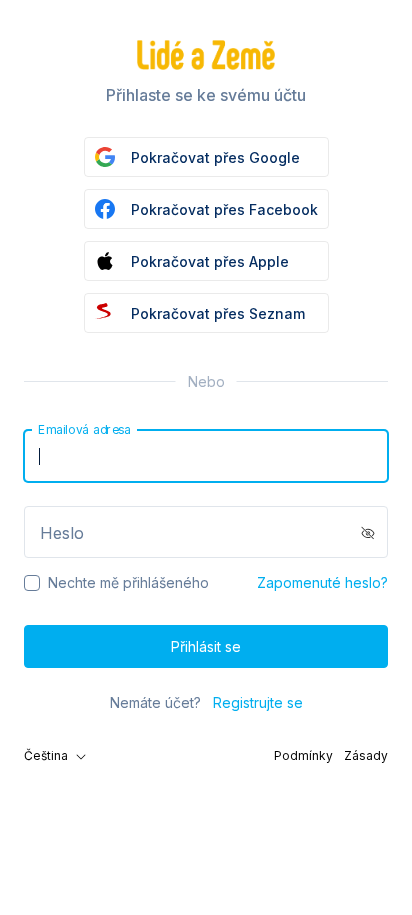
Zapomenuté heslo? (322, 582)
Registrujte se (258, 702)
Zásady (366, 755)
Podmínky (303, 755)
